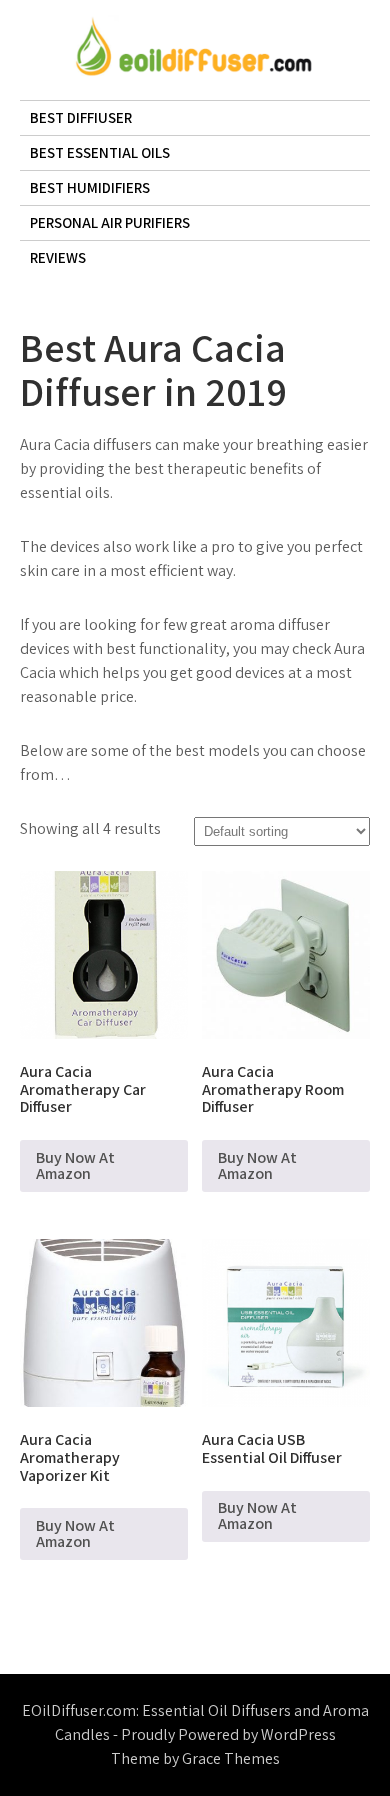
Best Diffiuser (81, 117)
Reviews (58, 257)
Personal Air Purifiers (110, 222)
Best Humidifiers (90, 187)
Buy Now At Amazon (75, 1165)
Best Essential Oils (100, 152)
